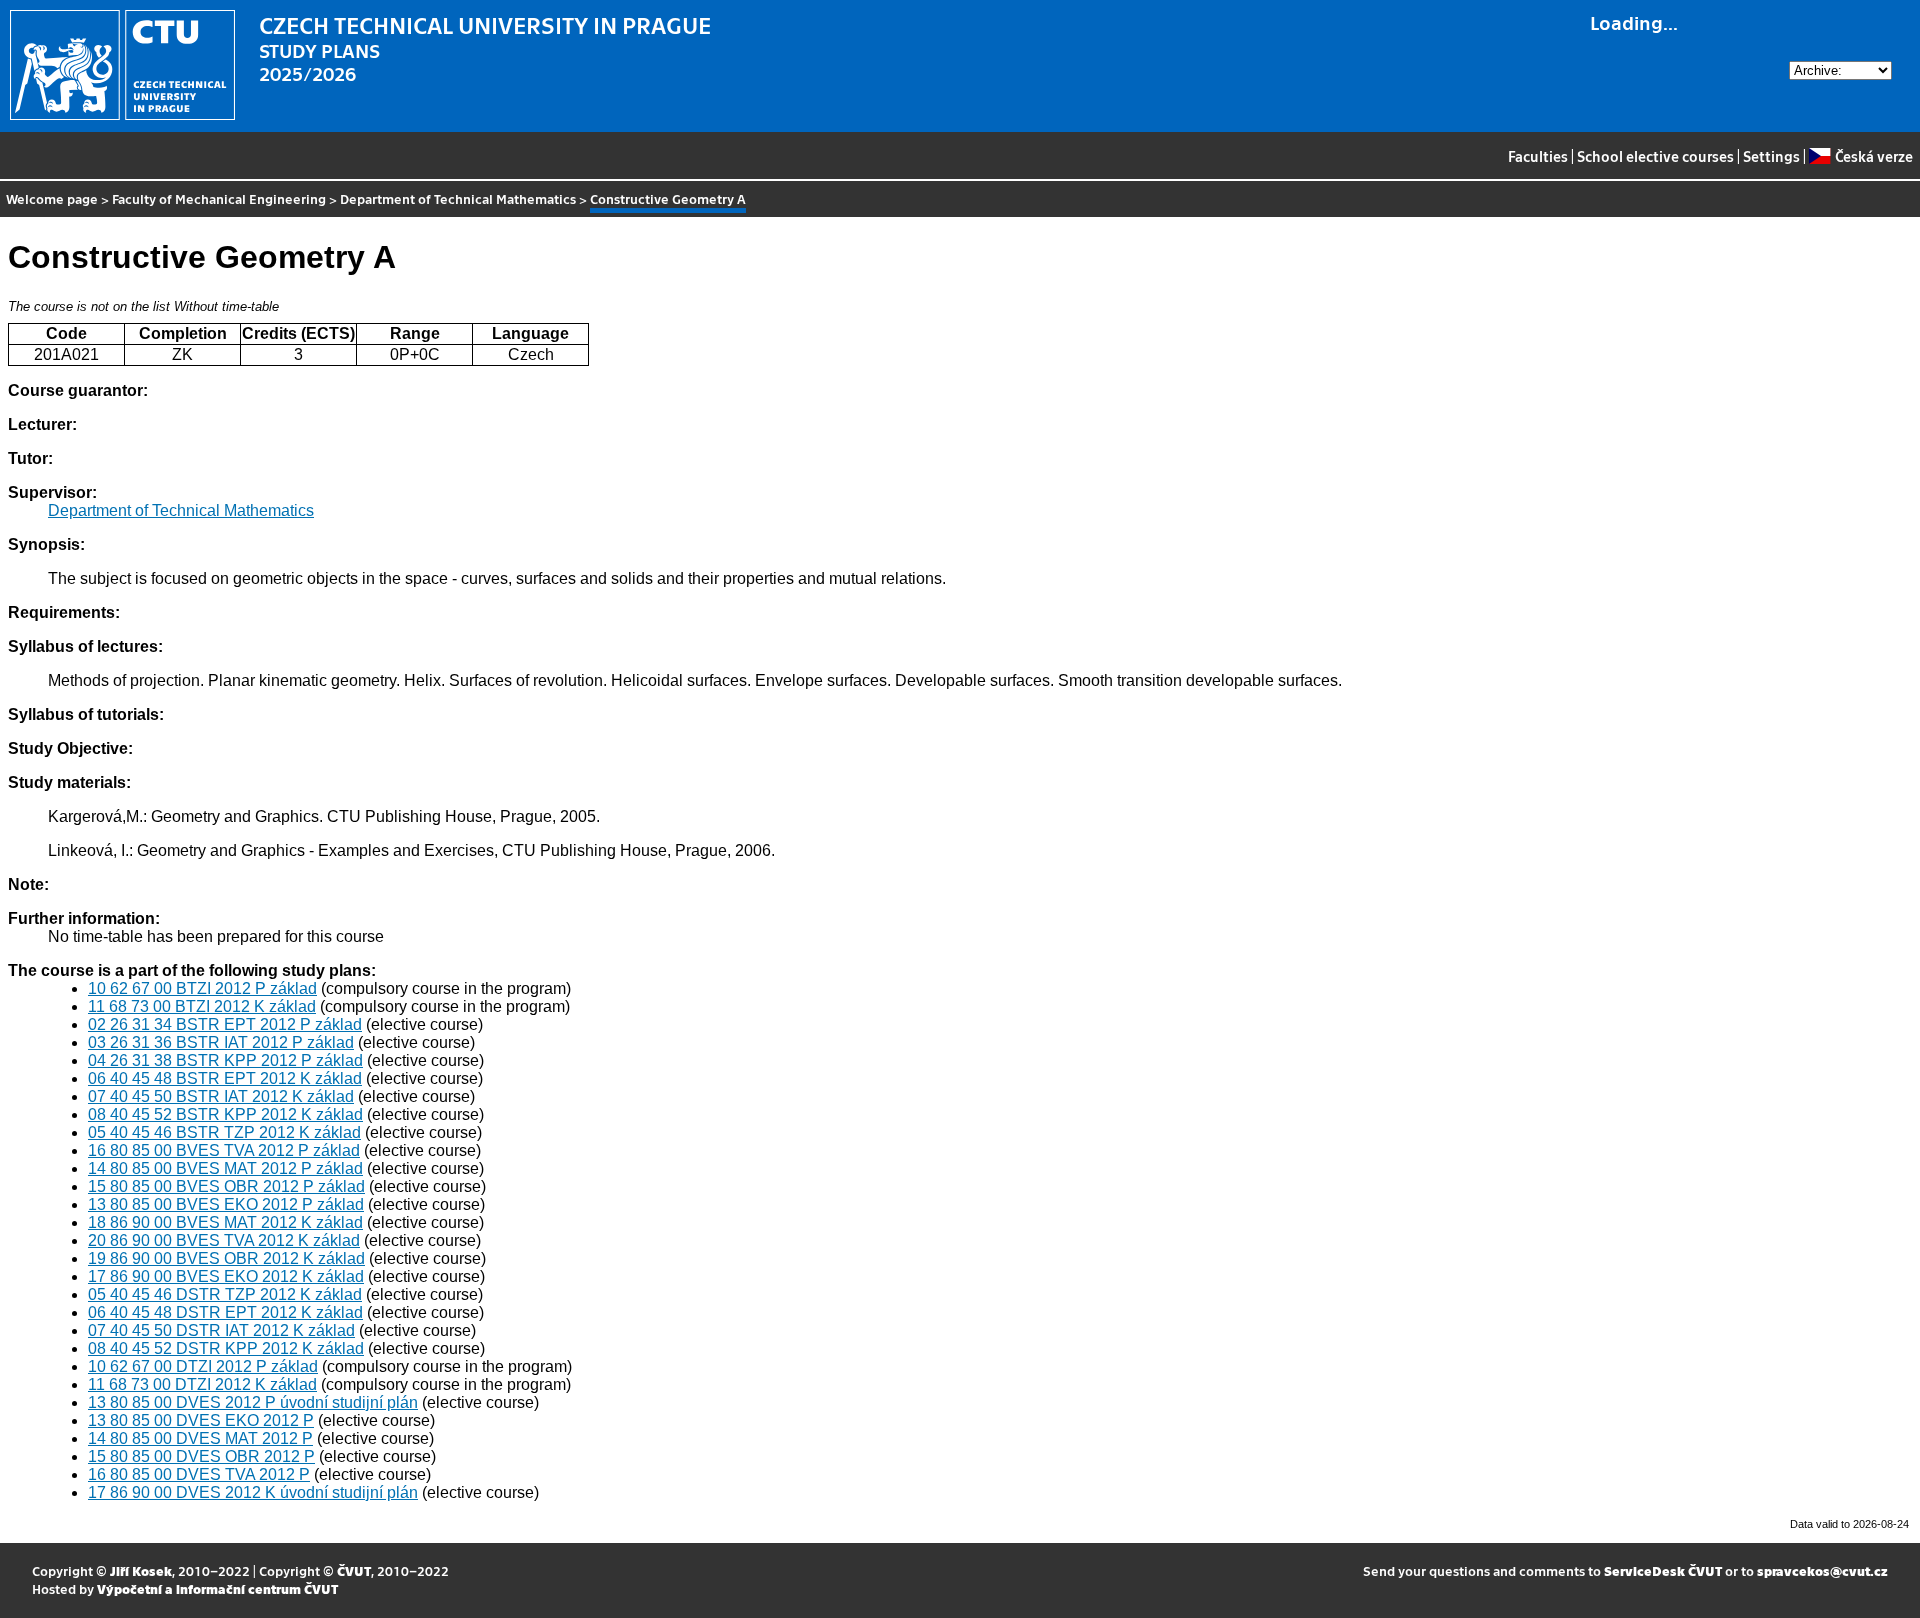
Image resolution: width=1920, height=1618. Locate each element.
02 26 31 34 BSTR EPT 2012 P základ (225, 1024)
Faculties (1538, 156)
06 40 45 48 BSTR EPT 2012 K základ (225, 1078)
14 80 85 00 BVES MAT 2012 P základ (225, 1168)
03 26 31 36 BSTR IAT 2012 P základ (221, 1042)
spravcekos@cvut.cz (1822, 1570)
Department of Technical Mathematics (458, 198)
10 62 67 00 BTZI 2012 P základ (202, 988)
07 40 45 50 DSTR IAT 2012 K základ (221, 1330)
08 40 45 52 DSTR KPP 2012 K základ (226, 1348)
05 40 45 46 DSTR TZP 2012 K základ (225, 1294)
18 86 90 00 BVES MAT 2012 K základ (225, 1222)
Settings (1771, 156)
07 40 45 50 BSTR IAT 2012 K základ (221, 1096)
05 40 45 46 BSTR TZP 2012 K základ (224, 1132)
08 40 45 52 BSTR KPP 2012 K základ (225, 1114)
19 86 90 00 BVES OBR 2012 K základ (226, 1258)
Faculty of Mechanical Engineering (219, 198)
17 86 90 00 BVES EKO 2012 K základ (226, 1276)
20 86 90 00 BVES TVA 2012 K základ (224, 1240)
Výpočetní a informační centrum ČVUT (217, 1588)
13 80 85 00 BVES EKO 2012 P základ (226, 1204)
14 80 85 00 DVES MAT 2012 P (200, 1438)
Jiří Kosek (141, 1570)
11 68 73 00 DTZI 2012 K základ (202, 1384)
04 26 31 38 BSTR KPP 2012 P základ (225, 1060)
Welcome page (52, 198)
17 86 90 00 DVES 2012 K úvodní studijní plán (253, 1492)
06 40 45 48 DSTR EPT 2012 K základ (225, 1312)
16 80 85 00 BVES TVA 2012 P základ (224, 1150)
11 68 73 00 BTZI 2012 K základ (202, 1006)
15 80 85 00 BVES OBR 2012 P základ (226, 1186)
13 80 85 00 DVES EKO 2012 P (201, 1420)
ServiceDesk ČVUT (1663, 1570)
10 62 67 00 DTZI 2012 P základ (203, 1366)
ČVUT (354, 1570)
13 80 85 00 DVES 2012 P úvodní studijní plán (253, 1402)
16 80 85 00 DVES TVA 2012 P (199, 1474)
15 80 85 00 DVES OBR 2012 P (201, 1456)
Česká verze (1873, 156)
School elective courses (1655, 156)
